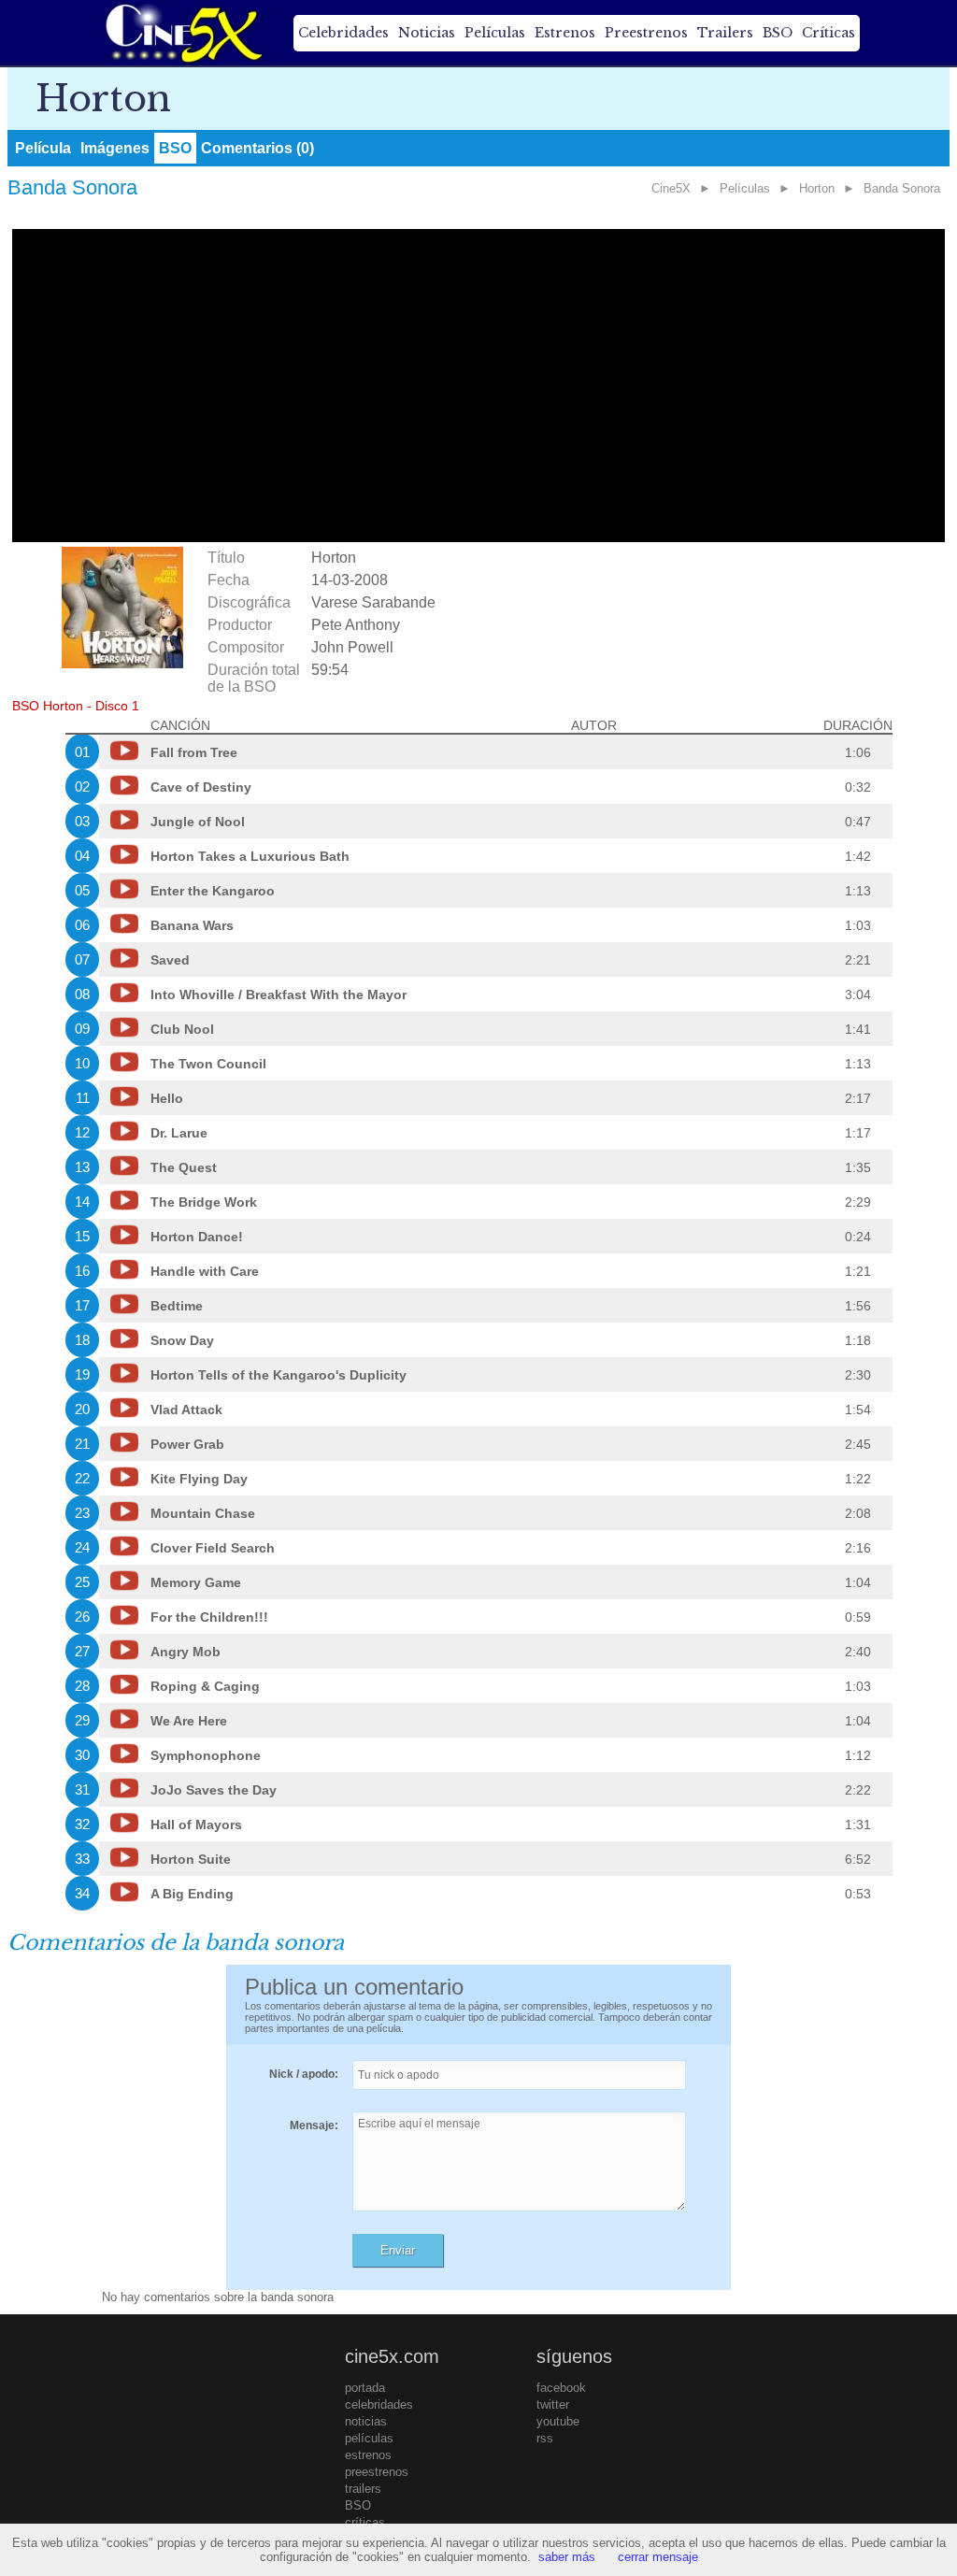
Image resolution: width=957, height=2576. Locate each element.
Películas (495, 33)
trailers (363, 2489)
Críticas (828, 33)
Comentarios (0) (257, 148)
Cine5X (671, 188)
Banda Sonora (902, 188)
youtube (558, 2421)
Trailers (725, 33)
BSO (778, 33)
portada (365, 2388)
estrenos (368, 2455)
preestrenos (377, 2472)
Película (43, 148)
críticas (365, 2522)
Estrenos (565, 33)
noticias (366, 2421)
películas (369, 2438)
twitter (553, 2404)
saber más (567, 2557)
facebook (561, 2388)
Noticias (427, 33)
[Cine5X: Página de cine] (182, 33)
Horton (817, 188)
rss (545, 2438)
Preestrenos (646, 33)
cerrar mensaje (658, 2557)
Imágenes (115, 148)
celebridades (379, 2404)
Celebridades (343, 33)
